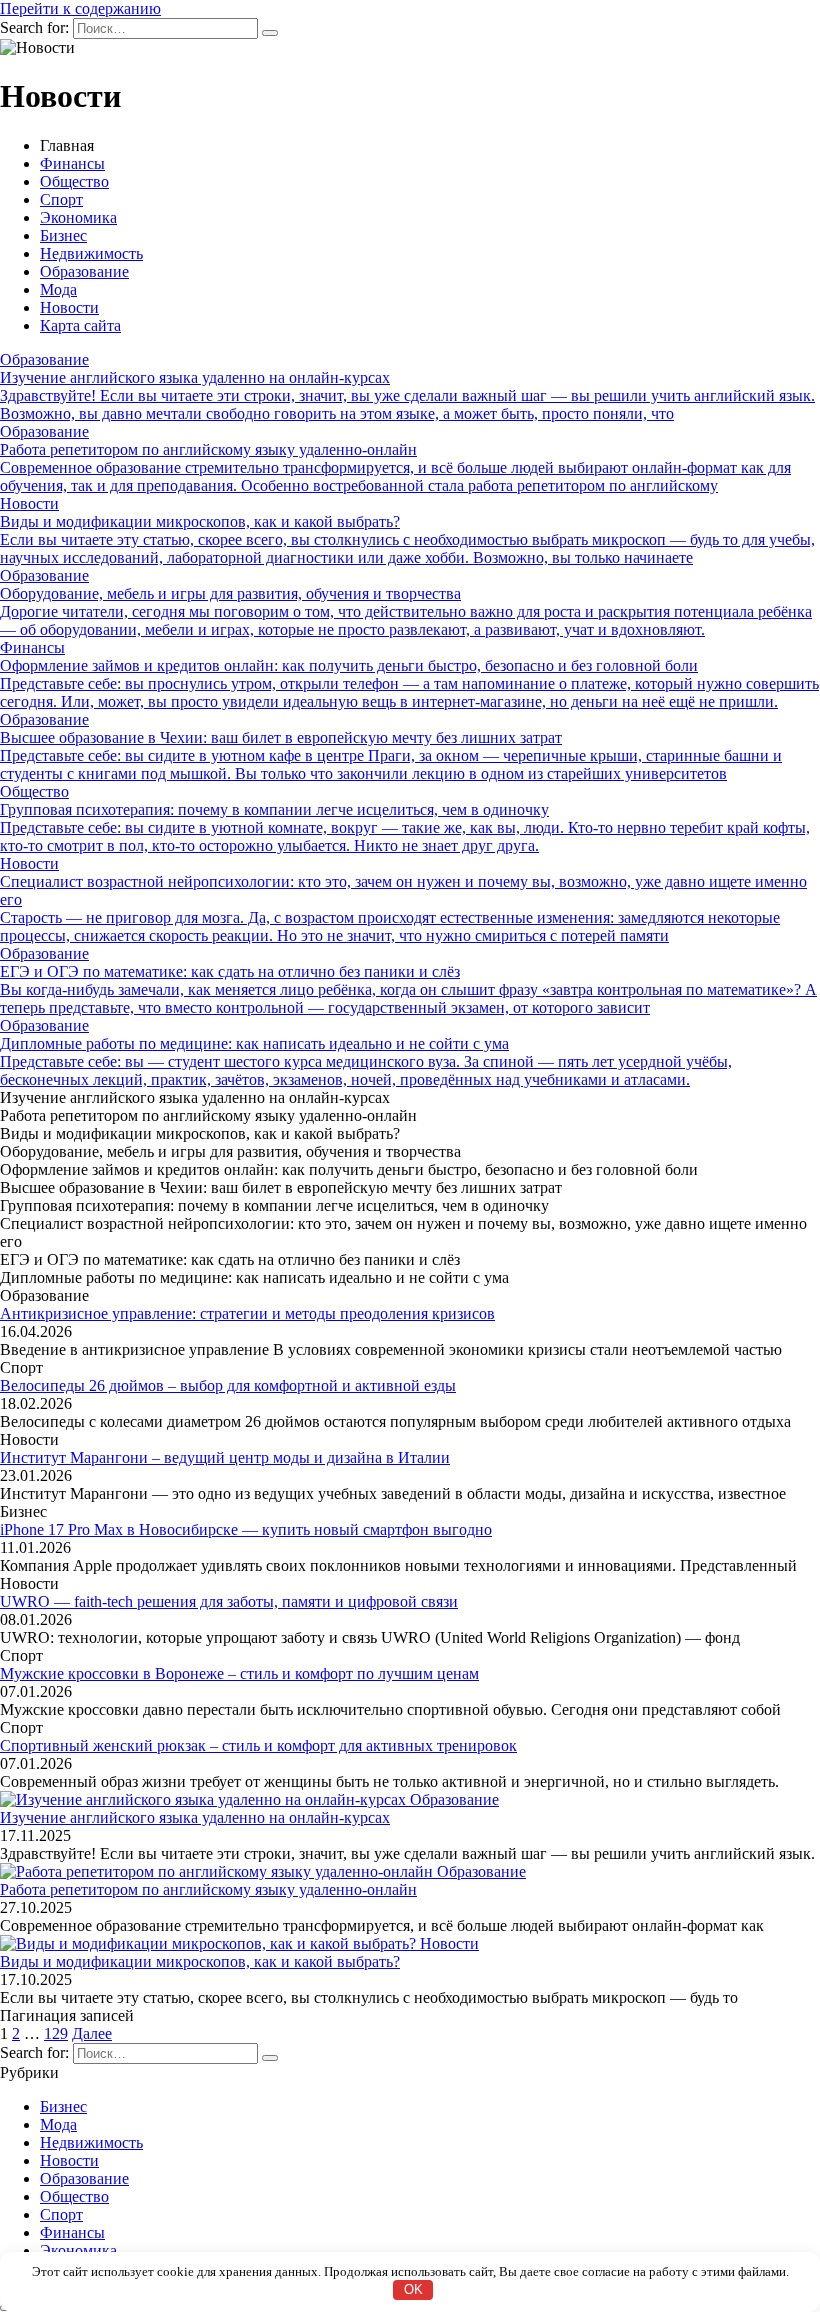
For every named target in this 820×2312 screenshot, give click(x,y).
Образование (84, 271)
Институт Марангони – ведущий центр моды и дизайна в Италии (225, 1457)
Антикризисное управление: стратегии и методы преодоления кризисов (247, 1313)
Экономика (78, 217)
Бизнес (63, 235)
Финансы (72, 163)
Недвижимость (91, 253)
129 (56, 2033)
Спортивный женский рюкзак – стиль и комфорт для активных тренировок (258, 1745)
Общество (74, 181)
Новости (69, 307)
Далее (92, 2033)
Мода (58, 289)
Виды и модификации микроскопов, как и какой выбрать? (200, 1961)
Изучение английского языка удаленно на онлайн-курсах (195, 1817)
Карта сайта (80, 325)
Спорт (61, 199)
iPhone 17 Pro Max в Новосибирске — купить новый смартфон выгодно (246, 1529)
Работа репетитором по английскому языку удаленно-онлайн (208, 1889)
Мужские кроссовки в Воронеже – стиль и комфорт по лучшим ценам (239, 1673)
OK (413, 2289)
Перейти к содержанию (80, 8)
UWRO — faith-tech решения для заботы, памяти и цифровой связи (229, 1601)
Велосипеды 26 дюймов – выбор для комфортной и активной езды (228, 1385)
